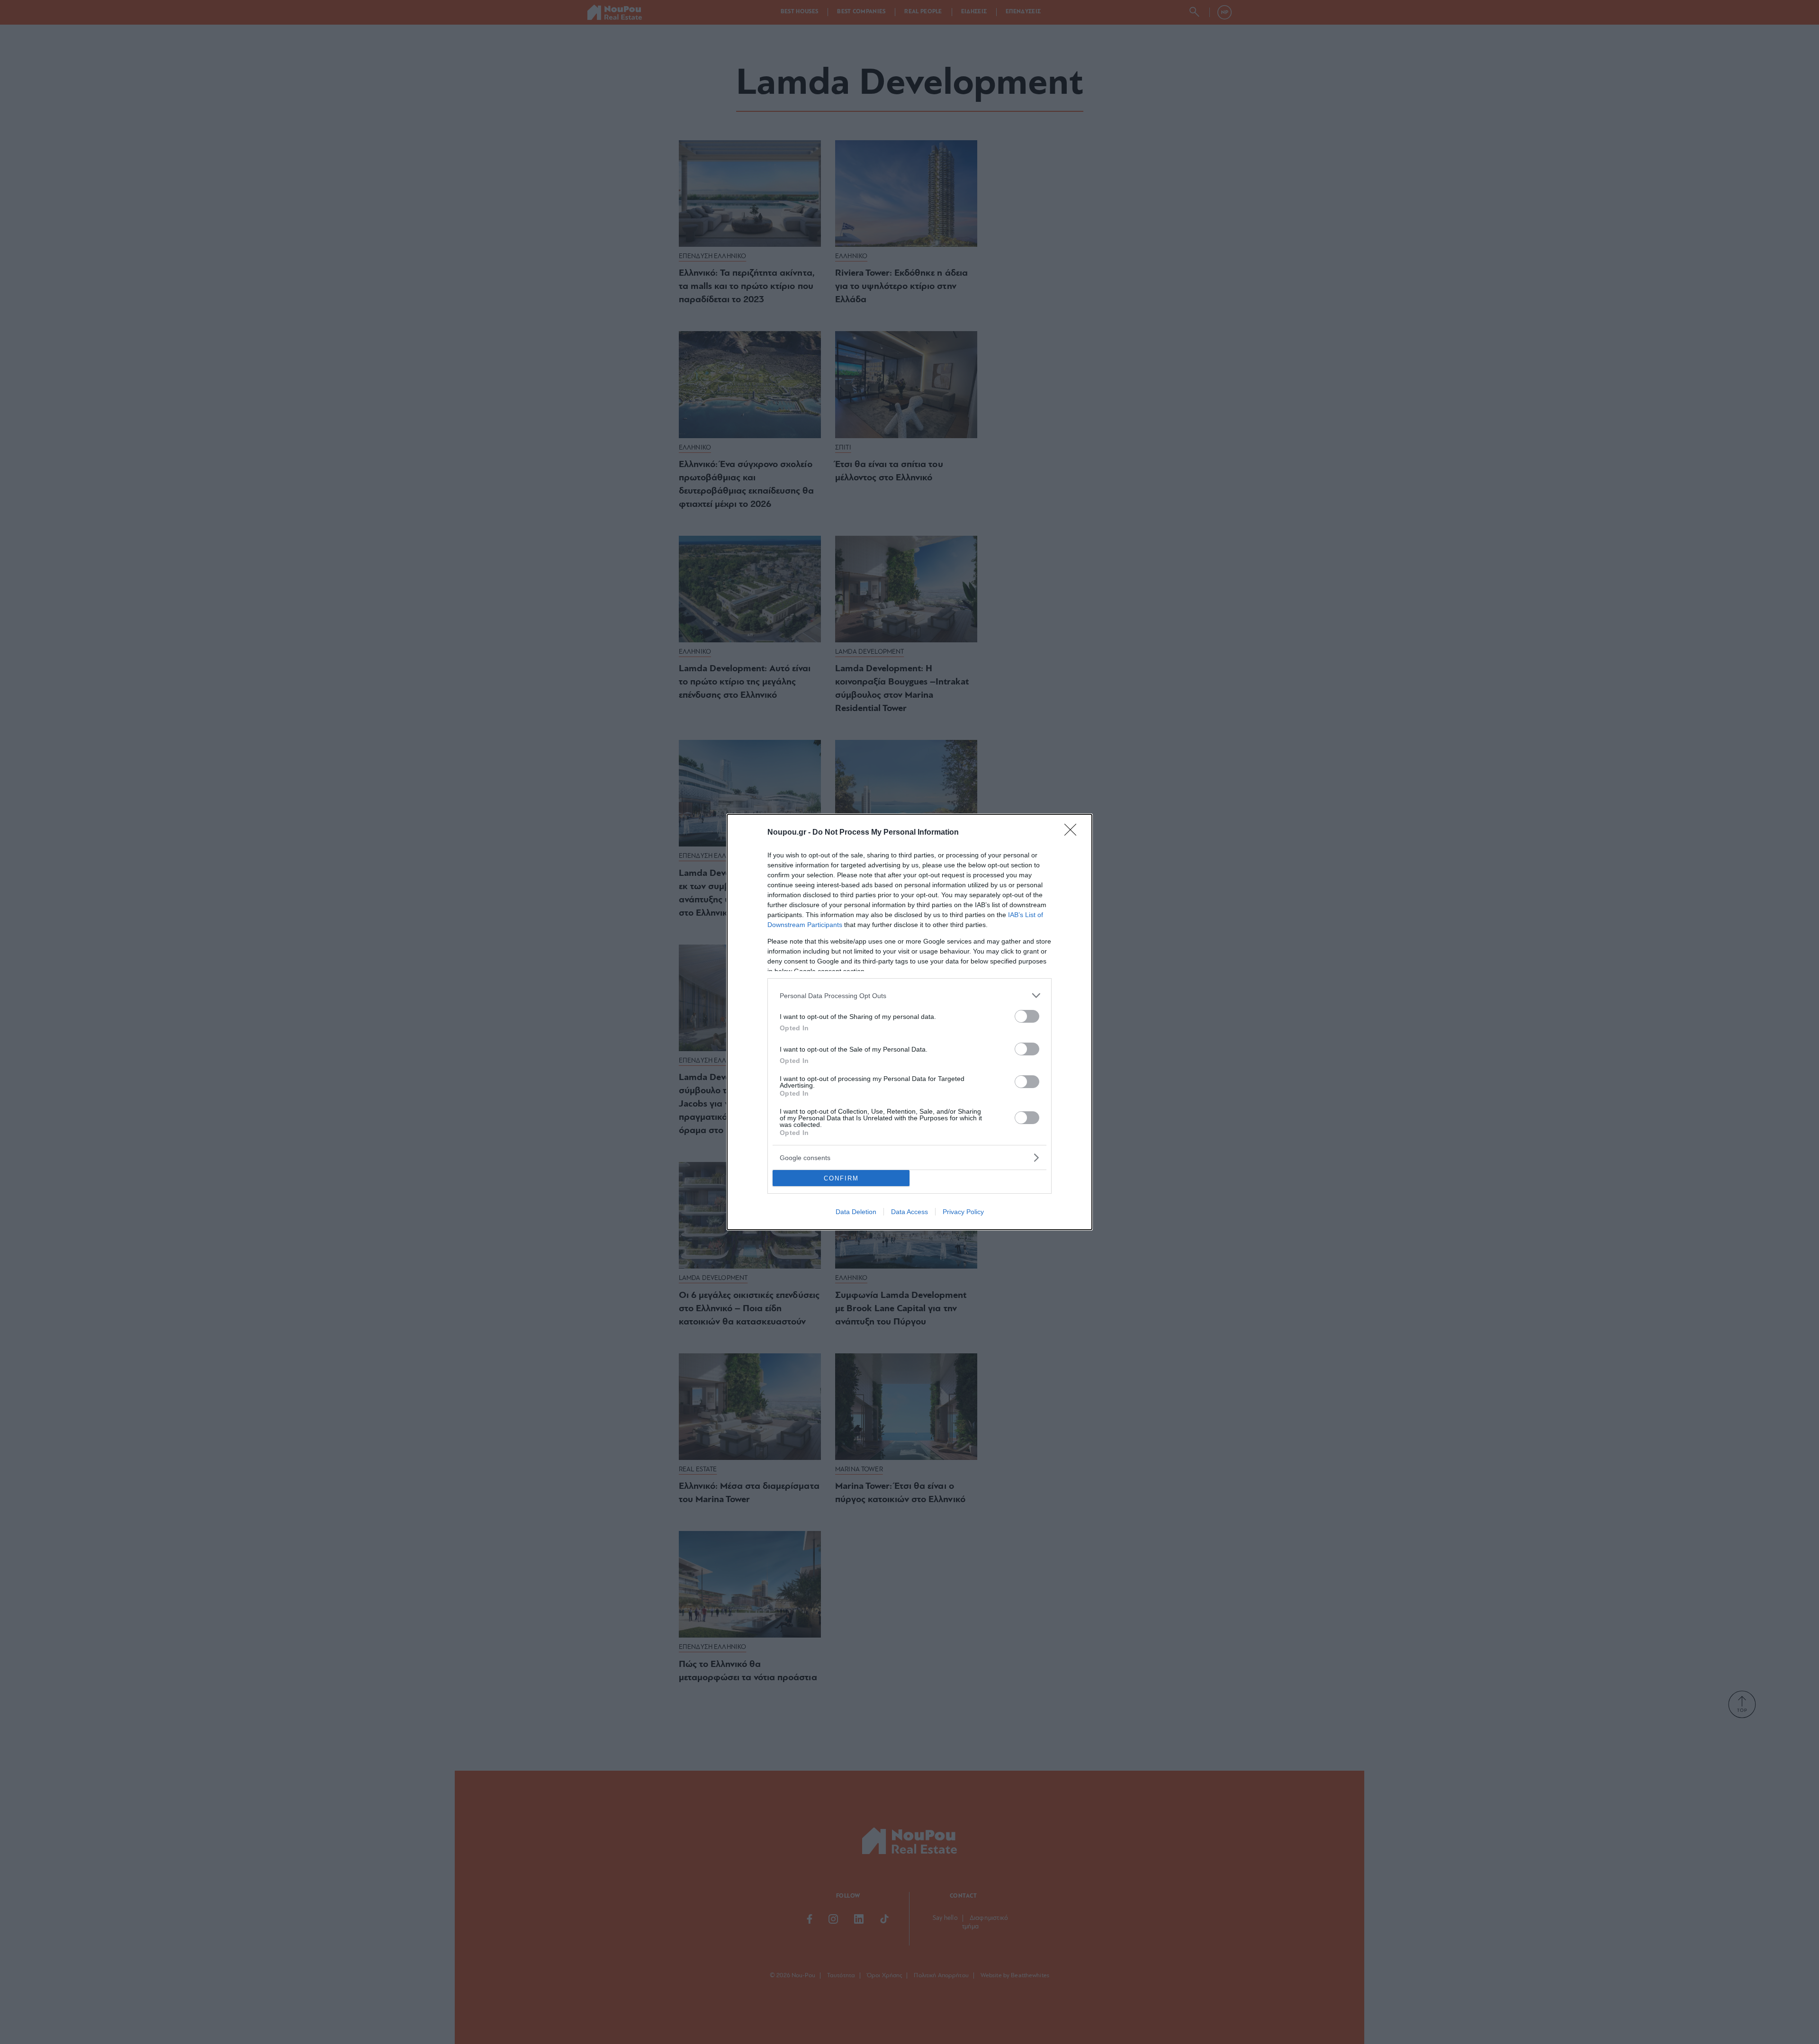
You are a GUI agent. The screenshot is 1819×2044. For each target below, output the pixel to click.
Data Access (909, 1212)
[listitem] (909, 995)
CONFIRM (841, 1178)
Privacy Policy (963, 1212)
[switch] (1027, 1016)
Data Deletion (856, 1212)
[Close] (1073, 833)
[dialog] (909, 1022)
